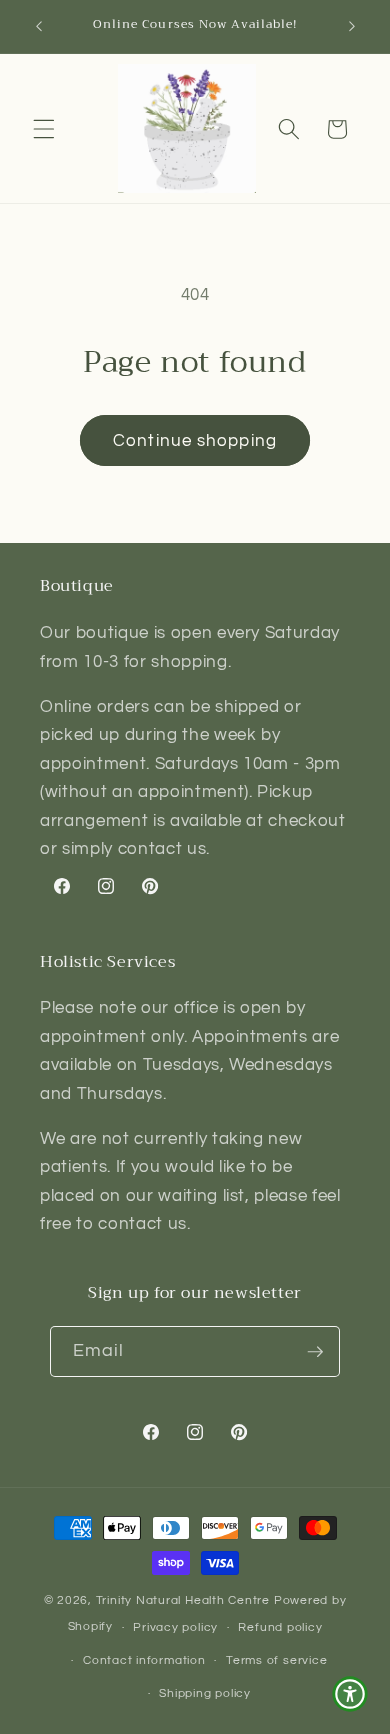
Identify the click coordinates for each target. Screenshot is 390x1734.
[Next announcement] (352, 27)
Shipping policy (205, 1693)
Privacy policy (175, 1627)
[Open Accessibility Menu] (350, 1694)
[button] (44, 129)
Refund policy (280, 1627)
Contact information (144, 1660)
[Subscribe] (315, 1352)
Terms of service (276, 1660)
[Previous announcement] (39, 27)
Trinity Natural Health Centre (185, 1600)
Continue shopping (195, 440)
